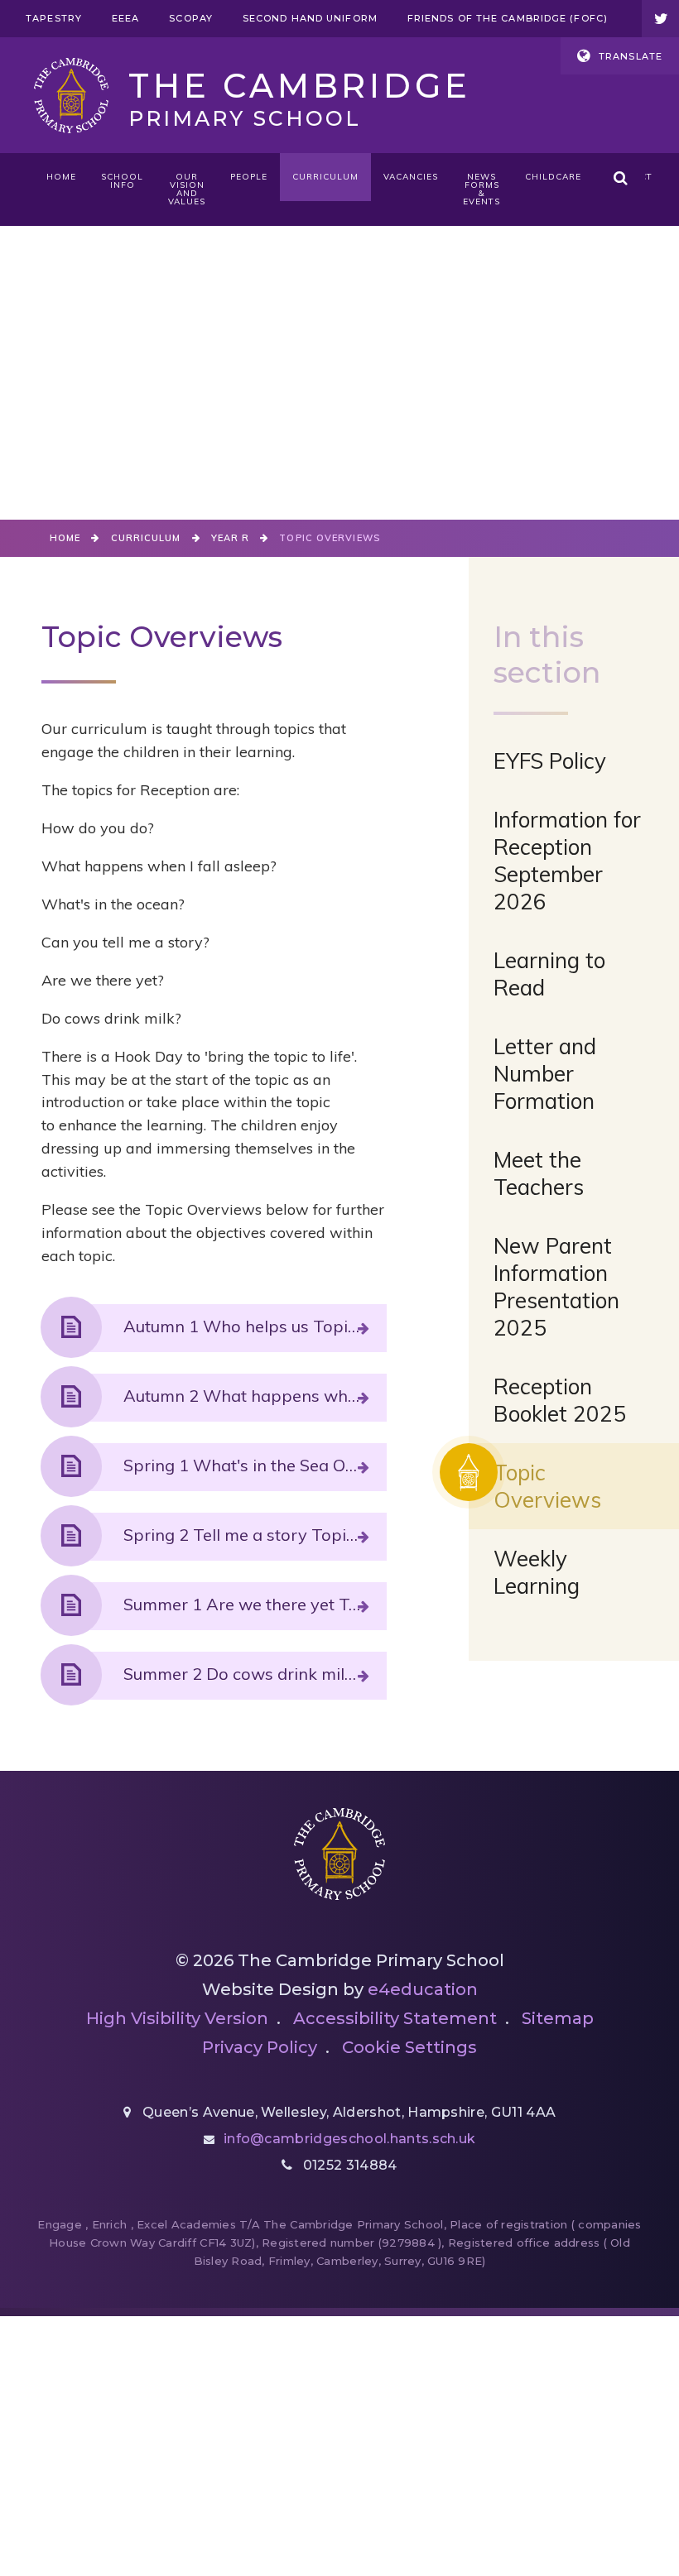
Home (65, 538)
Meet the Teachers (539, 1173)
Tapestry (54, 18)
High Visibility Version (177, 2018)
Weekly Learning (537, 1572)
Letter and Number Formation (545, 1074)
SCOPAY (191, 18)
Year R (231, 538)
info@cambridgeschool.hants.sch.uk (350, 2139)
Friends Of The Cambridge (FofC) (508, 18)
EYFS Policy (550, 761)
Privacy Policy (260, 2047)
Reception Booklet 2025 (560, 1400)
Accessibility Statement (395, 2018)
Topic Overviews (330, 538)
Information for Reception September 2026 (567, 861)
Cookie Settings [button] (409, 2047)
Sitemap (558, 2018)
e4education (423, 1989)
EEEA (125, 18)
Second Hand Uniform (310, 18)
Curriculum (146, 538)
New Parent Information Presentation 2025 (556, 1287)
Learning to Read (549, 974)
